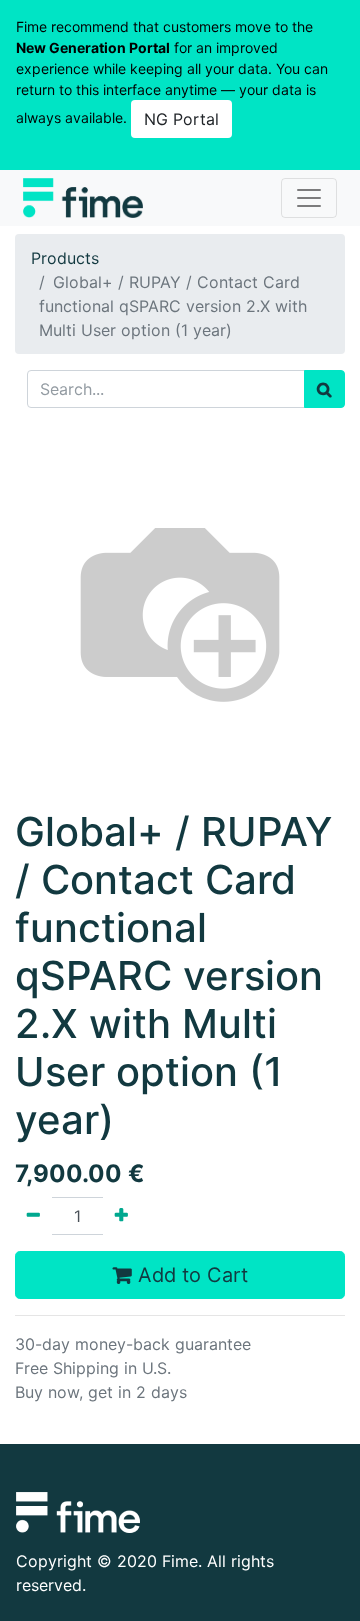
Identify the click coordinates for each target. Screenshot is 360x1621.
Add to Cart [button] (190, 1275)
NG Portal (181, 119)
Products (65, 258)
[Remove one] (33, 1216)
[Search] (324, 389)
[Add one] (121, 1216)
